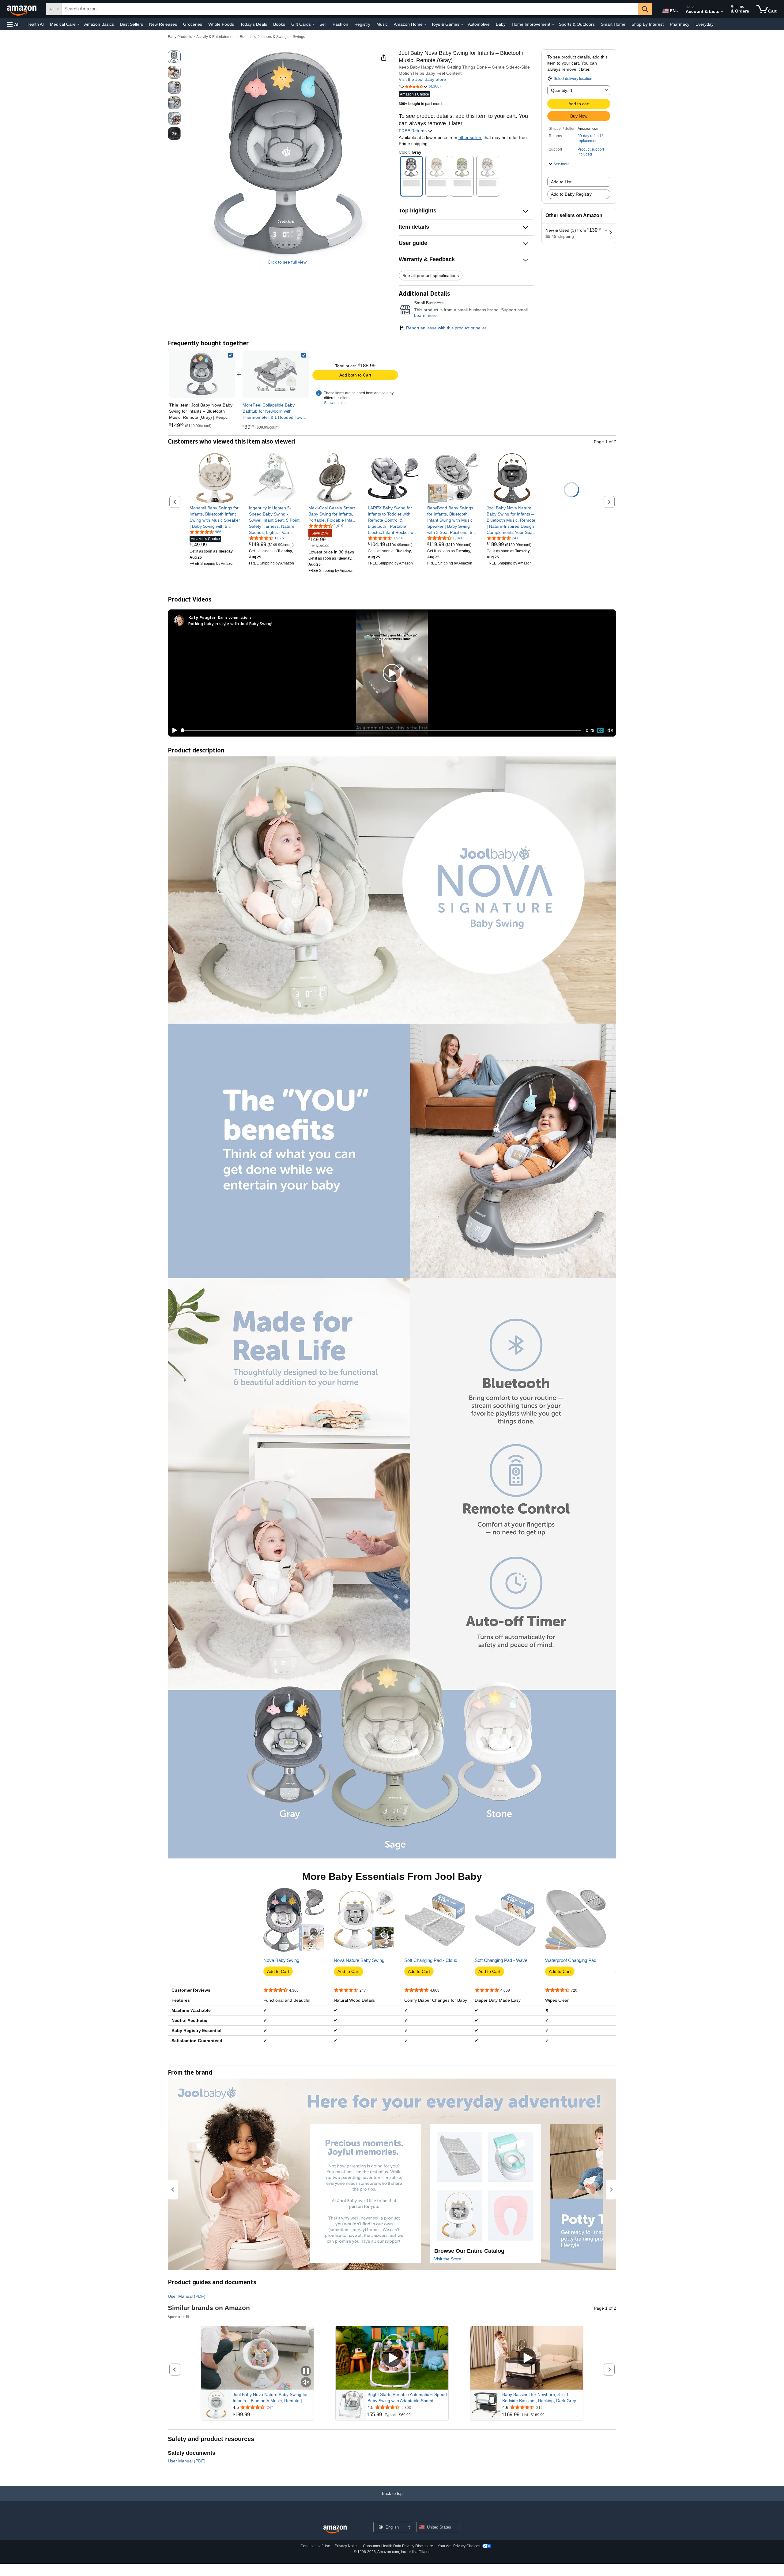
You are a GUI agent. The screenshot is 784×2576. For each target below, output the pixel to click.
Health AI (35, 24)
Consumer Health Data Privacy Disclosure (398, 2546)
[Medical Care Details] (78, 24)
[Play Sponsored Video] (392, 2358)
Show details (335, 403)
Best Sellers (132, 24)
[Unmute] (610, 730)
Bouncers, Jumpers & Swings (264, 37)
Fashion (340, 24)
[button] (13, 24)
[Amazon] (22, 9)
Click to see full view (287, 262)
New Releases (163, 24)
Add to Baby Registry (571, 194)
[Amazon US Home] (335, 2530)
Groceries (193, 24)
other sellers (470, 137)
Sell (323, 24)
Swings (299, 37)
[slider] (381, 730)
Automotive (479, 24)
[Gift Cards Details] (314, 24)
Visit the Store (448, 2259)
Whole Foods (221, 24)
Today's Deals (254, 24)
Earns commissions (235, 617)
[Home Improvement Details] (553, 24)
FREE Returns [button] (413, 131)
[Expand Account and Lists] (722, 12)
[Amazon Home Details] (425, 24)
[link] (276, 374)
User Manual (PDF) (187, 2296)
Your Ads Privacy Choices (459, 2546)
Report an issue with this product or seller (446, 328)
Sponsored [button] (176, 2317)
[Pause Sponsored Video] (306, 2371)
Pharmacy (680, 24)
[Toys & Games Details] (462, 24)
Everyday (705, 24)
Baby (501, 24)
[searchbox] (350, 9)
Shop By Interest (648, 24)
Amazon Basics (99, 24)
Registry (362, 24)
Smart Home (613, 24)
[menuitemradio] (600, 730)
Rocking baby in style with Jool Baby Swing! (230, 623)
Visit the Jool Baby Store (422, 79)
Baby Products (180, 37)
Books (279, 24)
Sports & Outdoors (577, 24)
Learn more (425, 315)
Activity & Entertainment (216, 37)
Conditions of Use (315, 2546)
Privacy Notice (347, 2546)
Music (382, 24)
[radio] (174, 57)
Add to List (561, 182)
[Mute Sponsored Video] (306, 2383)
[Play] (173, 730)
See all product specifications (431, 276)
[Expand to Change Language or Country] (677, 12)
